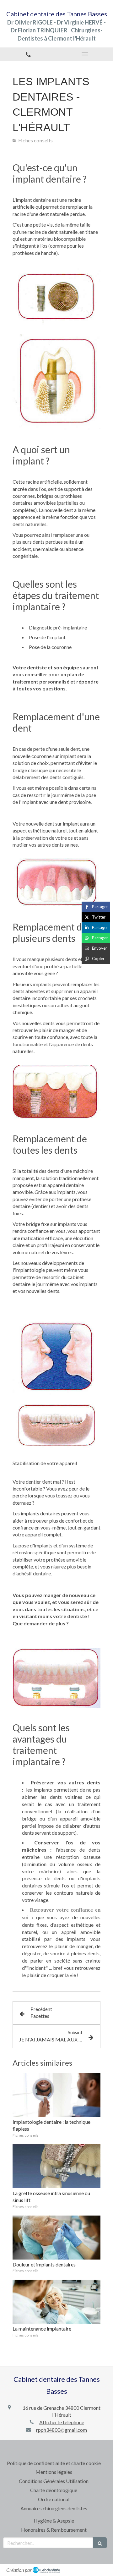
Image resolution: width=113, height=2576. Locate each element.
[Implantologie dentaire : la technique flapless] (56, 2095)
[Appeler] (28, 54)
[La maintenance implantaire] (56, 2302)
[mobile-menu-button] (85, 54)
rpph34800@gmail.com (62, 2430)
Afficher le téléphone (62, 2422)
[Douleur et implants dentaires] (56, 2238)
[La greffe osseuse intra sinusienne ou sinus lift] (56, 2166)
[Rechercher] (100, 2543)
